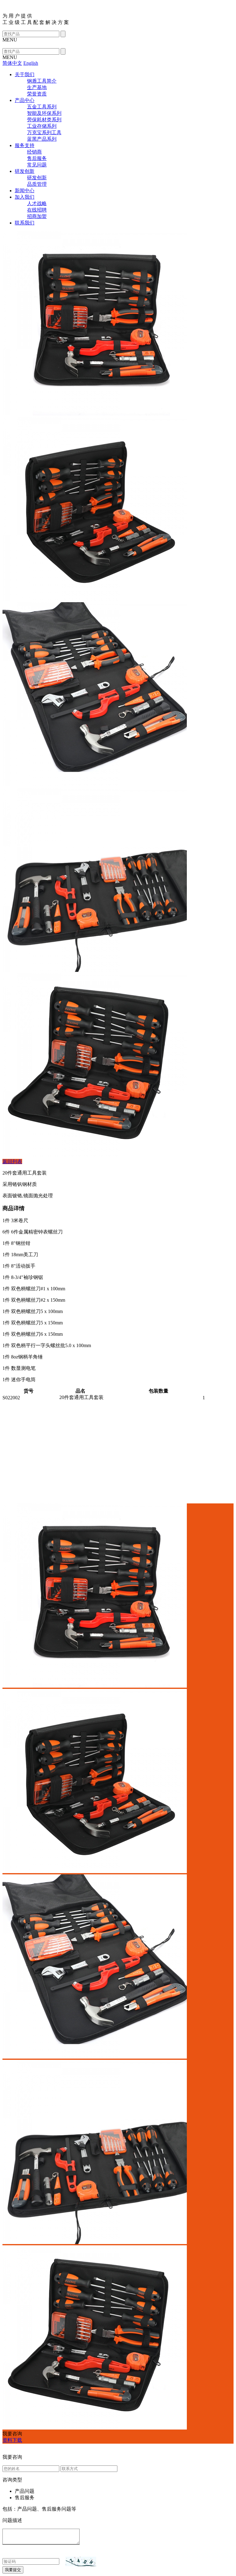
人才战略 (37, 203)
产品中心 (25, 100)
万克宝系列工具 (44, 133)
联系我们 (25, 223)
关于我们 (25, 74)
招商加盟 (37, 216)
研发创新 (25, 171)
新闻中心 (25, 191)
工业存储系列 (42, 126)
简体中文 (12, 63)
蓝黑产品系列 (42, 139)
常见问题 (37, 165)
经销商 (34, 152)
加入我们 (25, 197)
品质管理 (37, 184)
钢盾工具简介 (42, 81)
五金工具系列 (42, 107)
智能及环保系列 (44, 113)
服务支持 (25, 145)
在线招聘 (37, 210)
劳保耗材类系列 (44, 120)
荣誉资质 (37, 94)
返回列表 (12, 1161)
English (31, 63)
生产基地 (37, 87)
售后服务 (37, 158)
